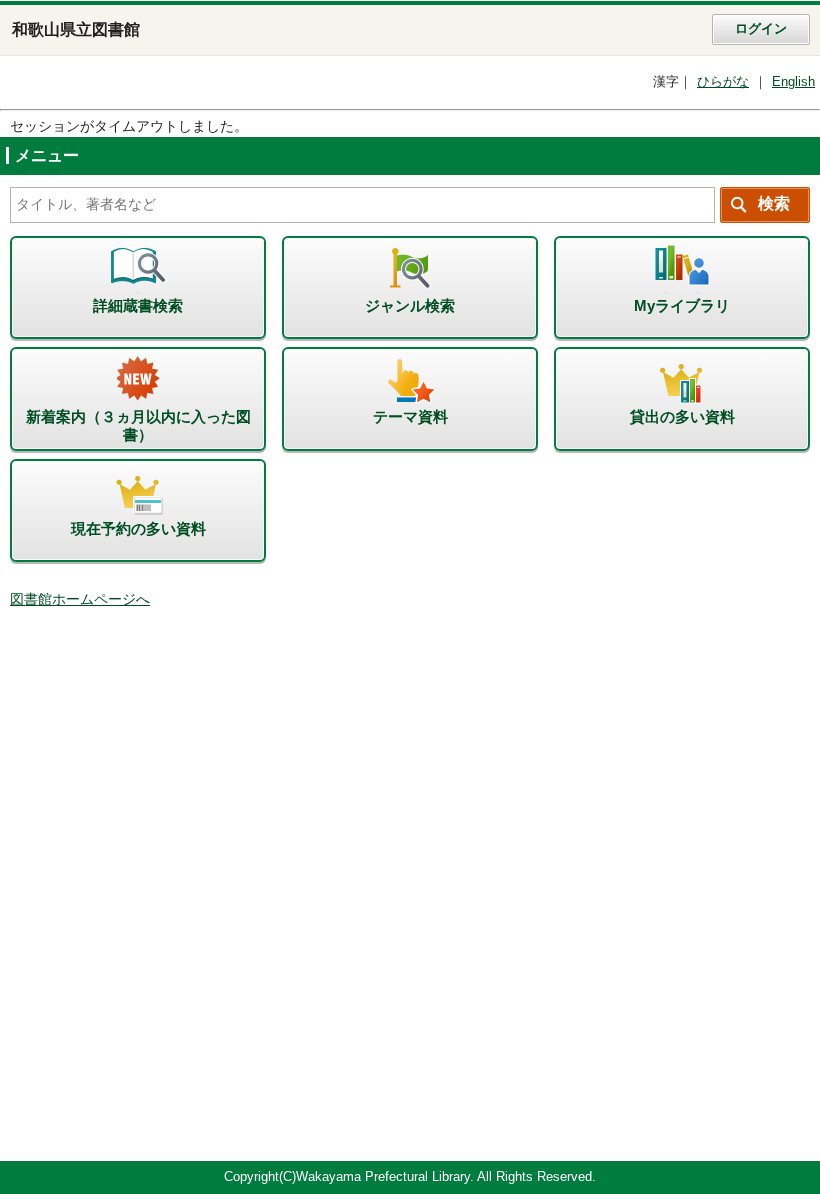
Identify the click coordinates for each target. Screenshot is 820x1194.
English (793, 82)
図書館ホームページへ (80, 599)
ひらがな (723, 82)
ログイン (761, 29)
